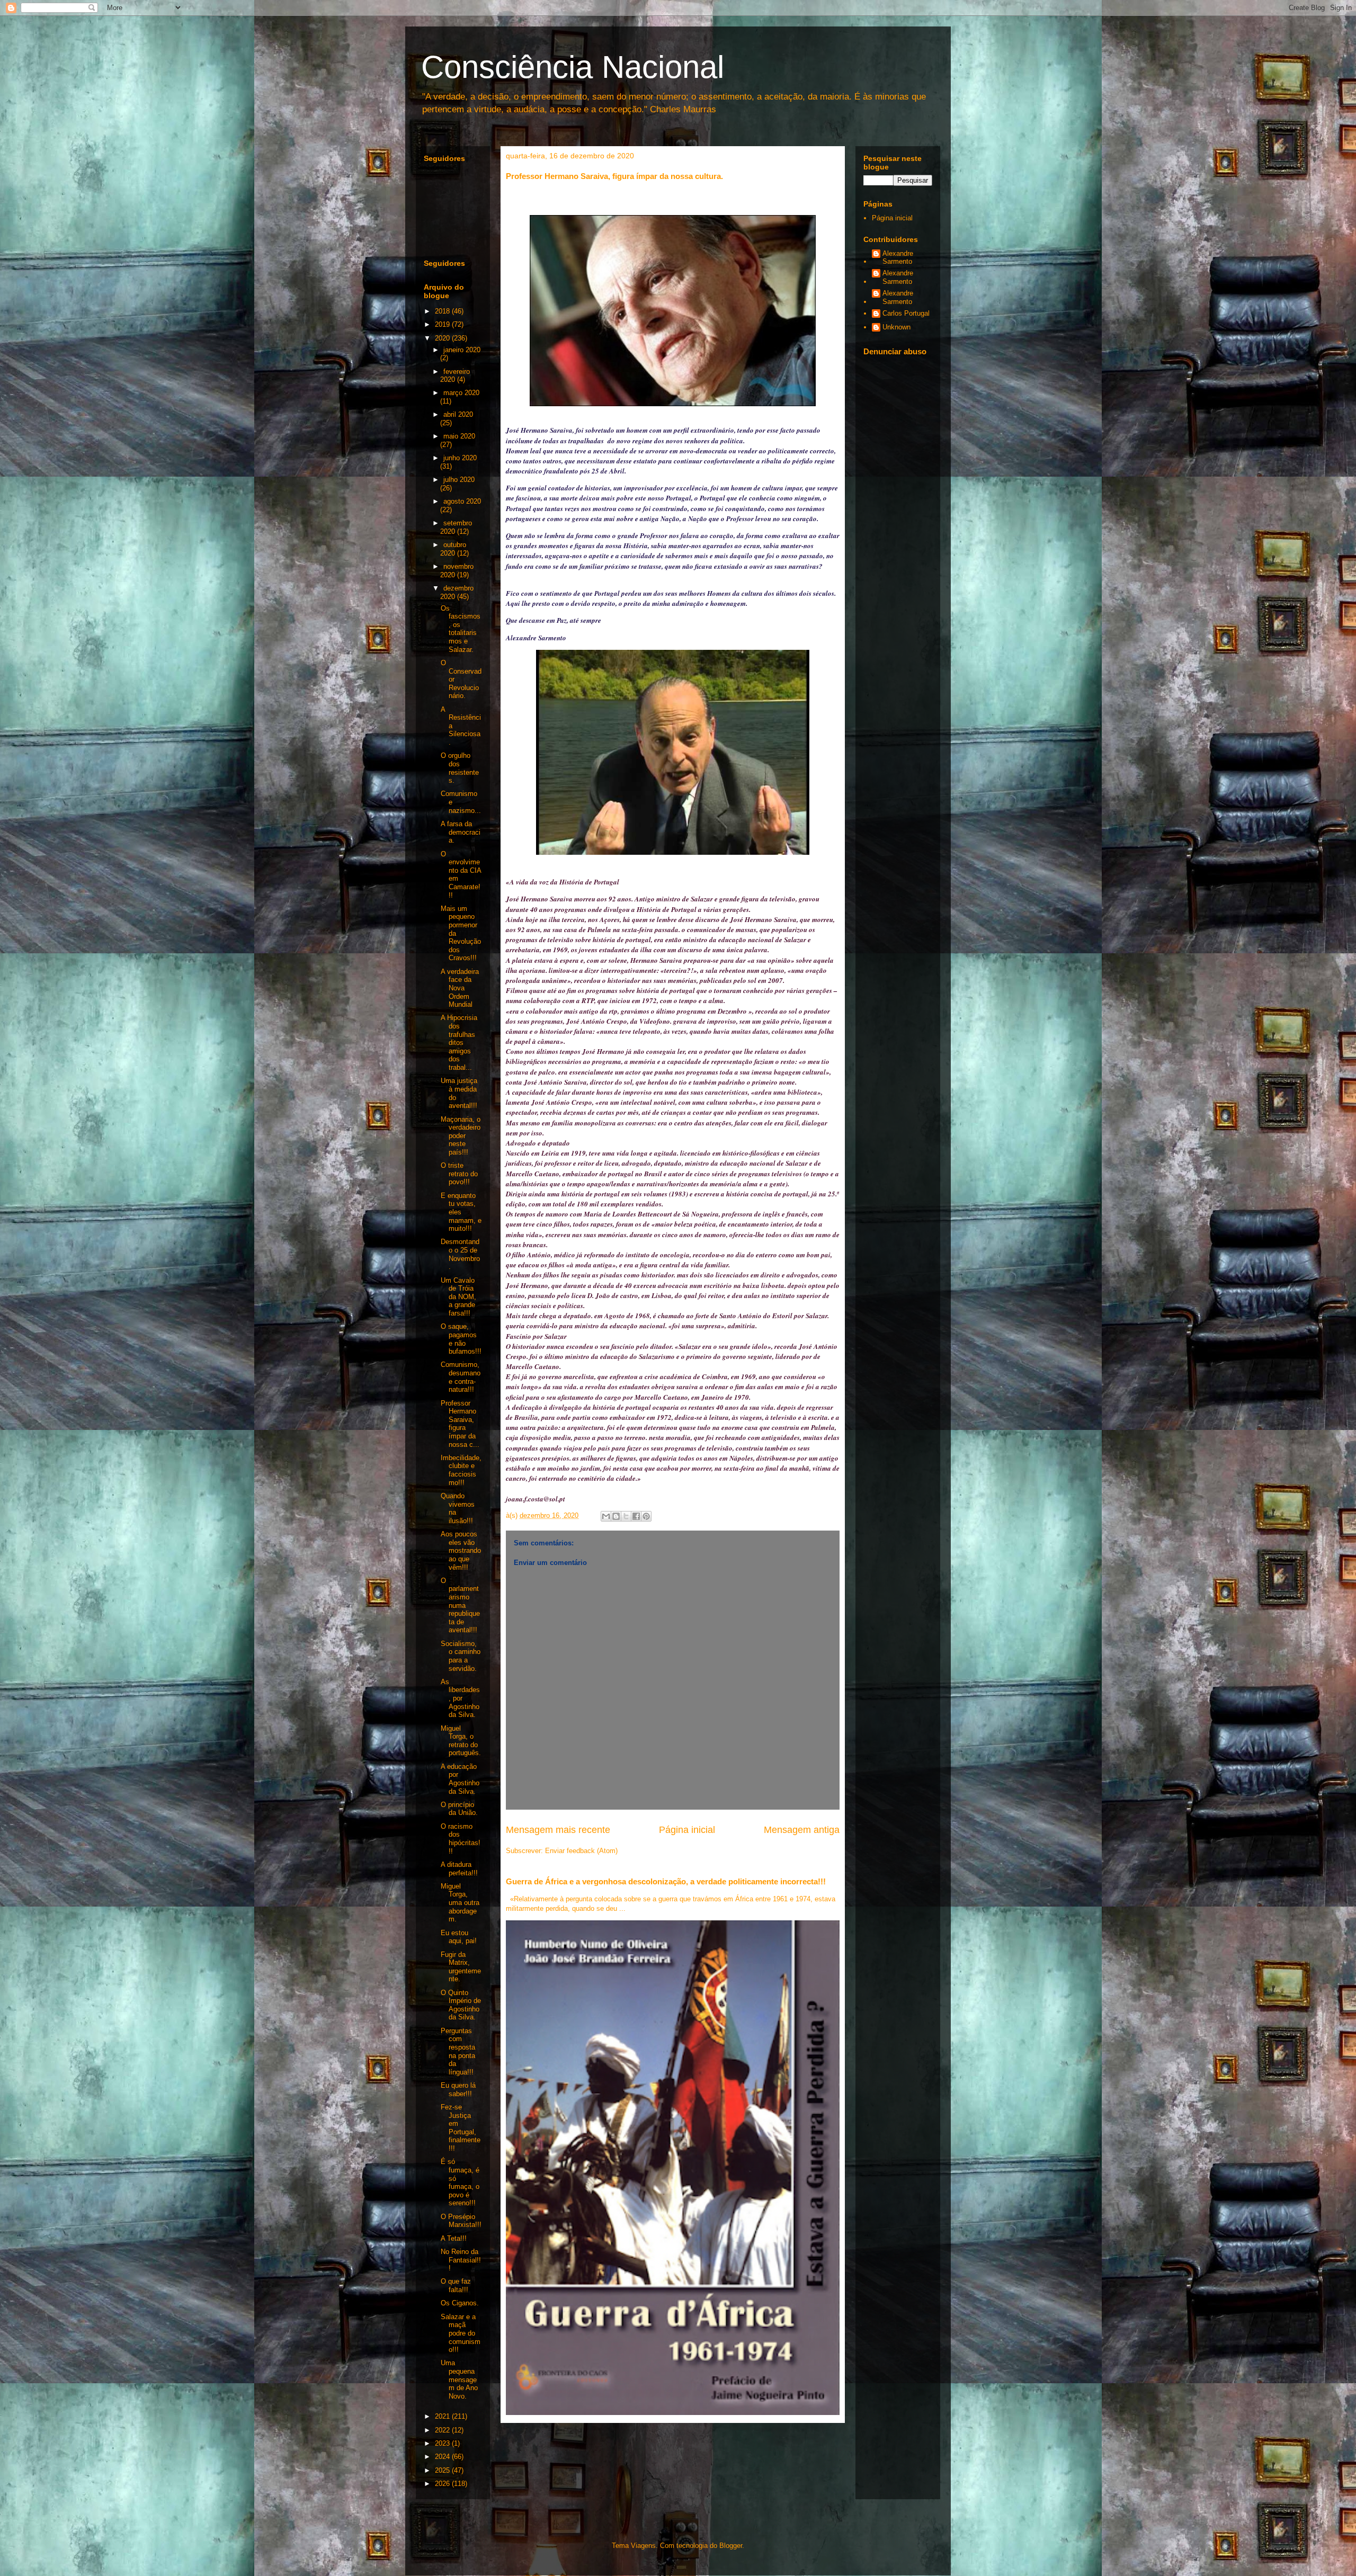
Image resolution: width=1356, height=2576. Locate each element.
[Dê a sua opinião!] (616, 1516)
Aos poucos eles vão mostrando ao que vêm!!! (461, 1550)
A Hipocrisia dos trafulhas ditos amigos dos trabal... (459, 1043)
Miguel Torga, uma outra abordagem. (460, 1903)
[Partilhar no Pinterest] (646, 1516)
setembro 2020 (456, 527)
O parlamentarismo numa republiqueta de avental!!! (460, 1605)
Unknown (896, 327)
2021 (443, 2416)
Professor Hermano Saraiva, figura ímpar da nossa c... (460, 1424)
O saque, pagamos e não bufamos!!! (461, 1339)
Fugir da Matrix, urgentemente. (461, 1967)
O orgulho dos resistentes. (460, 768)
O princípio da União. (459, 1809)
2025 (443, 2470)
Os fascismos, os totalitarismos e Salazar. (461, 629)
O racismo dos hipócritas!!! (461, 1839)
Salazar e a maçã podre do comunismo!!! (461, 2333)
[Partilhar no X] (626, 1516)
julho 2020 (459, 480)
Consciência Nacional (573, 67)
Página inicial (687, 1830)
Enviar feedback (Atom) (581, 1851)
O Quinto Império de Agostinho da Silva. (461, 2005)
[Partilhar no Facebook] (636, 1516)
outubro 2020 (453, 549)
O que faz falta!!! (456, 2286)
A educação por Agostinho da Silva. (460, 1779)
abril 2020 (458, 414)
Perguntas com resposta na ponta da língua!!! (458, 2051)
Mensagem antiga (802, 1830)
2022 (443, 2430)
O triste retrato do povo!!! (459, 1174)
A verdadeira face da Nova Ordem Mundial (460, 988)
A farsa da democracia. (461, 832)
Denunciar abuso (895, 351)
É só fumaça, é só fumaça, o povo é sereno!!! (460, 2182)
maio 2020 (459, 436)
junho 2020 (460, 458)
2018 (443, 311)
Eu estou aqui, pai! (459, 1937)
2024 (443, 2457)
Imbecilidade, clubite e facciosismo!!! (461, 1470)
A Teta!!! (454, 2238)
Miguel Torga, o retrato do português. (461, 1741)
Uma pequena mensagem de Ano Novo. (459, 2379)
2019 (443, 324)
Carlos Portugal (906, 313)
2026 (443, 2484)
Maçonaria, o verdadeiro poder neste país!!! (461, 1136)
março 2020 (461, 393)
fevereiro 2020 (455, 376)
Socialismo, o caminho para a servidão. (461, 1656)
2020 (443, 338)
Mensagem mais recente (558, 1830)
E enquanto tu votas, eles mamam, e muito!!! (461, 1212)
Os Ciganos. (460, 2303)
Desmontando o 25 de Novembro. (460, 1254)
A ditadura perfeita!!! (459, 1869)
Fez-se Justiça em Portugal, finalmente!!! (461, 2128)
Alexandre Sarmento (898, 258)
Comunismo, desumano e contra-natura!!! (461, 1377)
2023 (443, 2443)
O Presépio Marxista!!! (461, 2221)
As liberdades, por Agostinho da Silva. (460, 1698)
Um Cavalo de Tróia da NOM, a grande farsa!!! (458, 1297)
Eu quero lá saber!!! (458, 2090)
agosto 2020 (462, 501)
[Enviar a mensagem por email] (606, 1516)
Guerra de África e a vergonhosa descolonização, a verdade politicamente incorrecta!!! (666, 1881)
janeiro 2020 (462, 350)
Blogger (731, 2546)
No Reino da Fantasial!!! (461, 2260)
